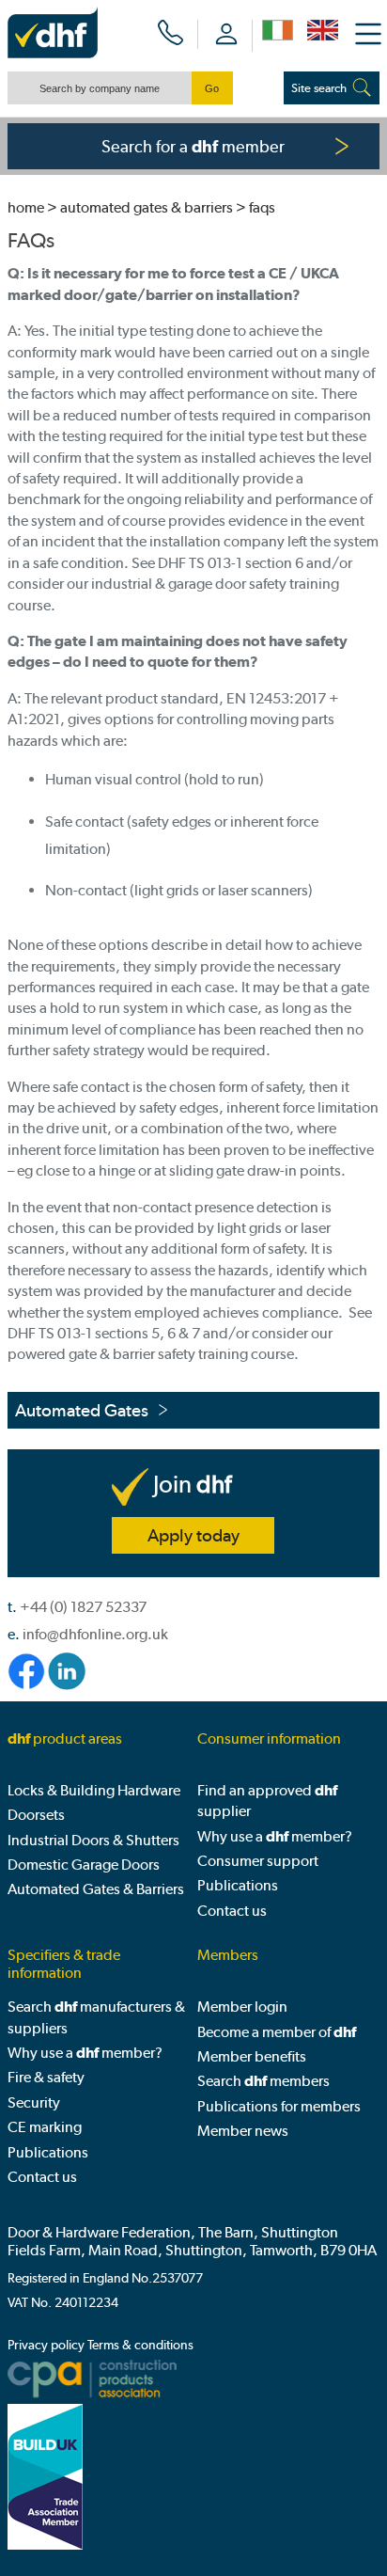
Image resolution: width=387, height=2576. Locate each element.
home (26, 207)
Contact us (232, 1911)
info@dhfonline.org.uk (95, 1634)
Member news (243, 2131)
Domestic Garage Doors (84, 1865)
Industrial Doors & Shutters (93, 1840)
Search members (263, 2081)
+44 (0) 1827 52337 (83, 1607)
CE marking (45, 2127)
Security (34, 2102)
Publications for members (279, 2106)
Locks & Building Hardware (94, 1790)
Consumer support (258, 1861)
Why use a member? (275, 1836)
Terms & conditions (140, 2345)
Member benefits (252, 2056)
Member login (242, 2007)
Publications (238, 1885)
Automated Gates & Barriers (147, 207)
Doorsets (36, 1815)
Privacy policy (46, 2345)
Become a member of (277, 2032)
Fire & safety (46, 2077)
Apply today (193, 1535)
